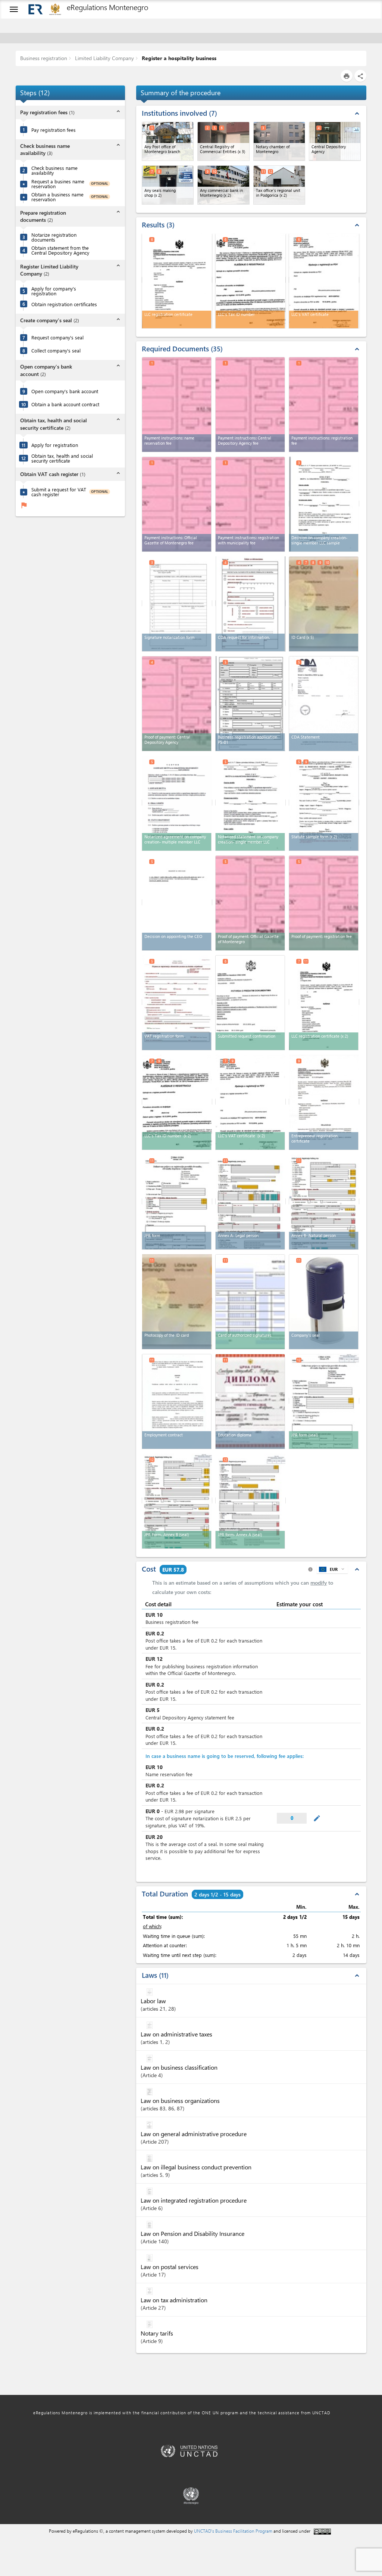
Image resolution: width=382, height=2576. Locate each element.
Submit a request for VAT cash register (59, 492)
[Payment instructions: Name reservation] (177, 405)
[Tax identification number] (251, 280)
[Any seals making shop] (168, 185)
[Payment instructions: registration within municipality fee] (250, 504)
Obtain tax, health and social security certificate (62, 458)
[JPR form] (177, 1201)
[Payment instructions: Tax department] (324, 405)
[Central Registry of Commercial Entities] (223, 141)
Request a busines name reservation (58, 184)
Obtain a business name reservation (57, 197)
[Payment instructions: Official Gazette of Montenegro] (177, 504)
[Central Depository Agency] (335, 141)
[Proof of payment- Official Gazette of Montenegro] (250, 903)
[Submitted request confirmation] (250, 1003)
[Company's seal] (324, 1302)
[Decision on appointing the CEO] (177, 902)
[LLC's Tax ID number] (177, 1102)
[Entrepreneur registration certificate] (324, 1102)
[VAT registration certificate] (324, 280)
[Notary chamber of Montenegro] (279, 141)
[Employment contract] (177, 1402)
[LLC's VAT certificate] (251, 1102)
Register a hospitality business (178, 58)
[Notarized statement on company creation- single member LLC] (251, 803)
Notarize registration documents (54, 237)
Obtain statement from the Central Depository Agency (60, 250)
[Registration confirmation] (177, 280)
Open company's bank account (65, 391)
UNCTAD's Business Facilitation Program (233, 2531)
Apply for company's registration (54, 291)
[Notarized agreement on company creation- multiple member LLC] (177, 803)
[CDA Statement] (324, 704)
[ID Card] (324, 604)
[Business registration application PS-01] (251, 703)
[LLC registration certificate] (324, 1002)
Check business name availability (54, 170)
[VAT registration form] (177, 1002)
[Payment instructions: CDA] (250, 405)
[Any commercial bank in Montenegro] (223, 185)
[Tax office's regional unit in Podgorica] (279, 185)
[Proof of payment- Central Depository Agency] (177, 704)
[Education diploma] (250, 1402)
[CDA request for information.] (251, 603)
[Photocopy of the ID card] (177, 1301)
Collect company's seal (56, 350)
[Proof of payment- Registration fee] (324, 903)
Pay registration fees (54, 130)
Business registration (44, 58)
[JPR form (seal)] (324, 1401)
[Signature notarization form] (177, 603)
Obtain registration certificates (64, 304)
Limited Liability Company (104, 58)
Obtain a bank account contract (65, 404)
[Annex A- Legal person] (251, 1201)
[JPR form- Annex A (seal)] (251, 1500)
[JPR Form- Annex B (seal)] (177, 1500)
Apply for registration (55, 445)
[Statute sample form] (324, 803)
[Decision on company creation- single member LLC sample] (324, 504)
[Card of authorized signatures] (250, 1302)
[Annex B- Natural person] (324, 1201)
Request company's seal (57, 337)
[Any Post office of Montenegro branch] (168, 141)
